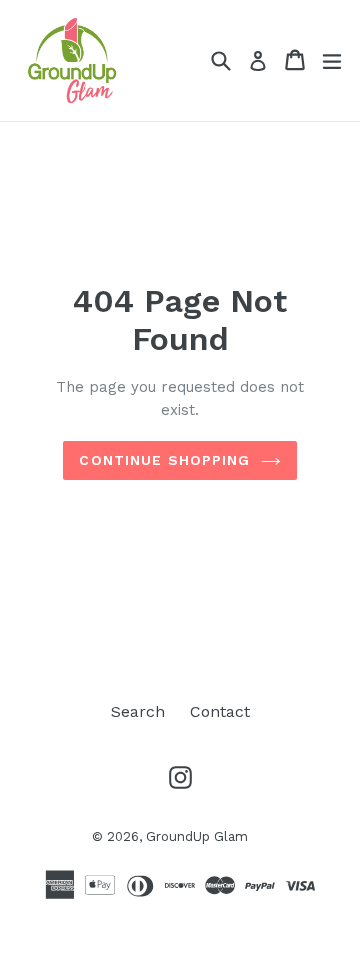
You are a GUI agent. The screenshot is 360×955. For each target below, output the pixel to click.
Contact (220, 711)
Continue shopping (164, 460)
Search (138, 711)
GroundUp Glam (197, 836)
